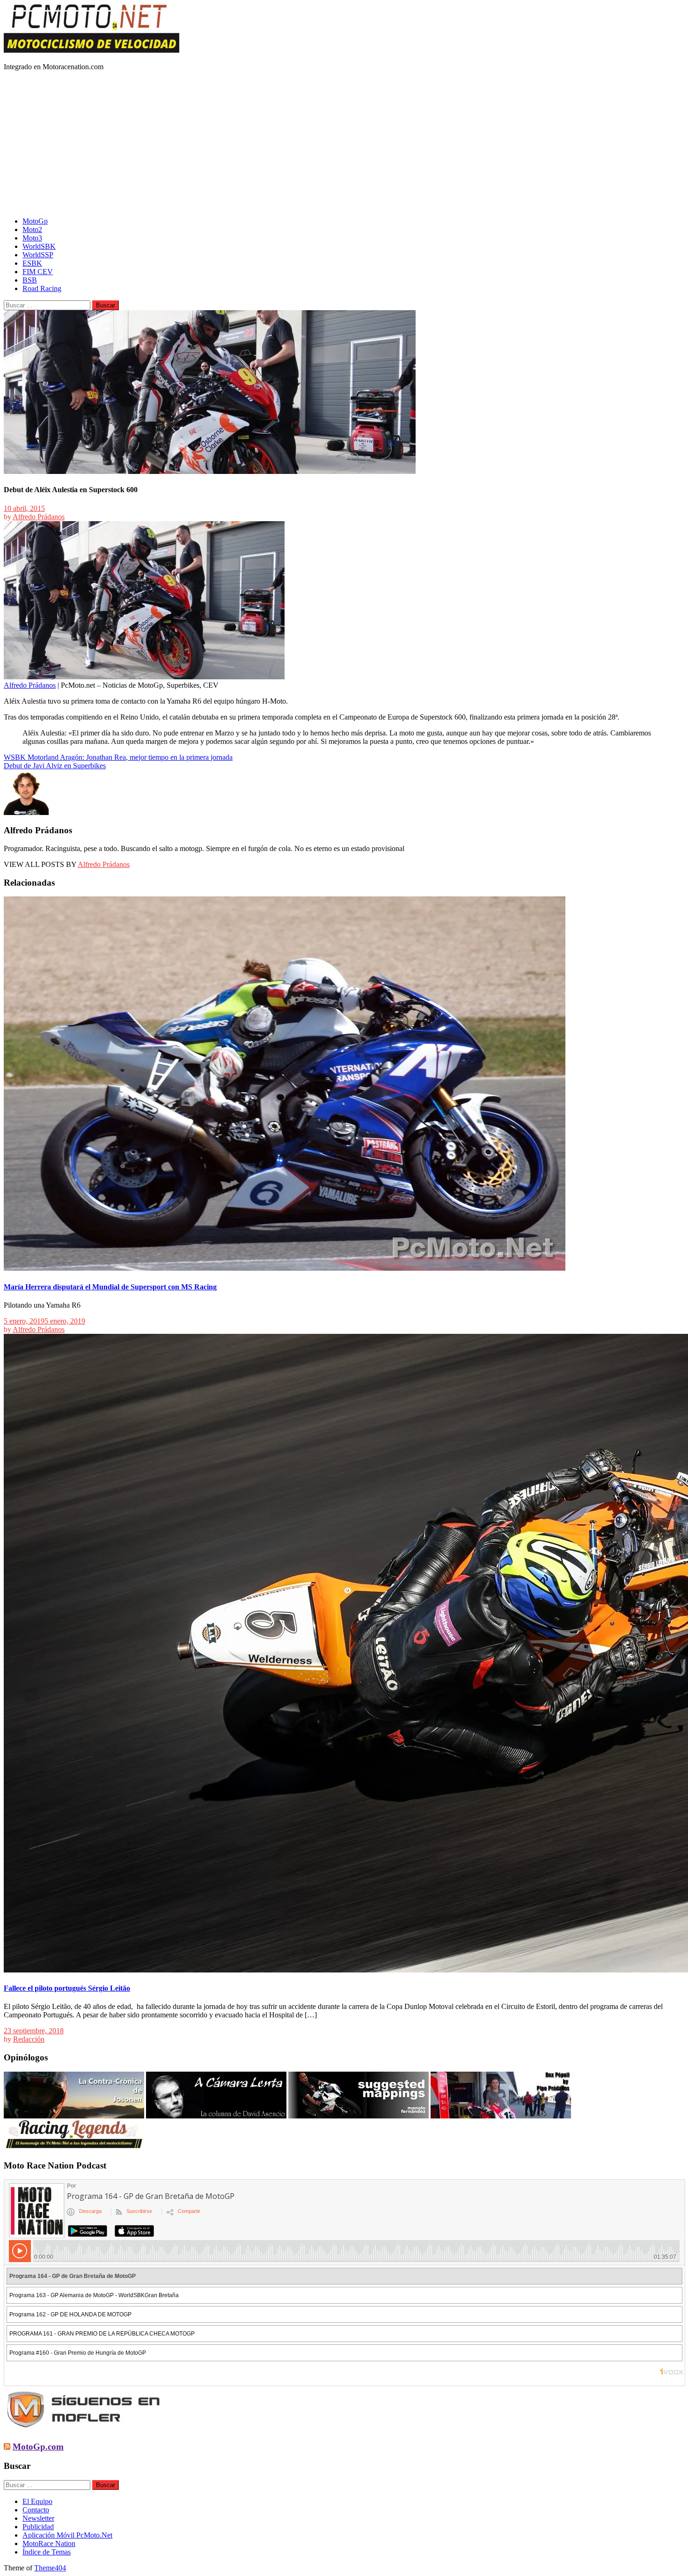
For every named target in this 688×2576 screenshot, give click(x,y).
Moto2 (32, 229)
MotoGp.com (38, 2447)
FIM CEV (38, 272)
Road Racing (42, 288)
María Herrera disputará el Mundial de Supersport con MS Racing (110, 1287)
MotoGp (35, 221)
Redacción (29, 2039)
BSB (30, 280)
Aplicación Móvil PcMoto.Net (67, 2535)
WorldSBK (39, 246)
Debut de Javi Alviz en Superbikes (55, 766)
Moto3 (32, 238)
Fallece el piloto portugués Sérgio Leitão (67, 1988)
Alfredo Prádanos (39, 517)
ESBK (32, 263)
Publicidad (38, 2527)
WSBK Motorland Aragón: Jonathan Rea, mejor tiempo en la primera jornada (118, 757)
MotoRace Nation (49, 2543)
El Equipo (37, 2501)
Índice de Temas (47, 2552)
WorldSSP (38, 255)
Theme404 (50, 2568)
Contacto (36, 2510)
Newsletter (38, 2518)
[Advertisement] (344, 144)
